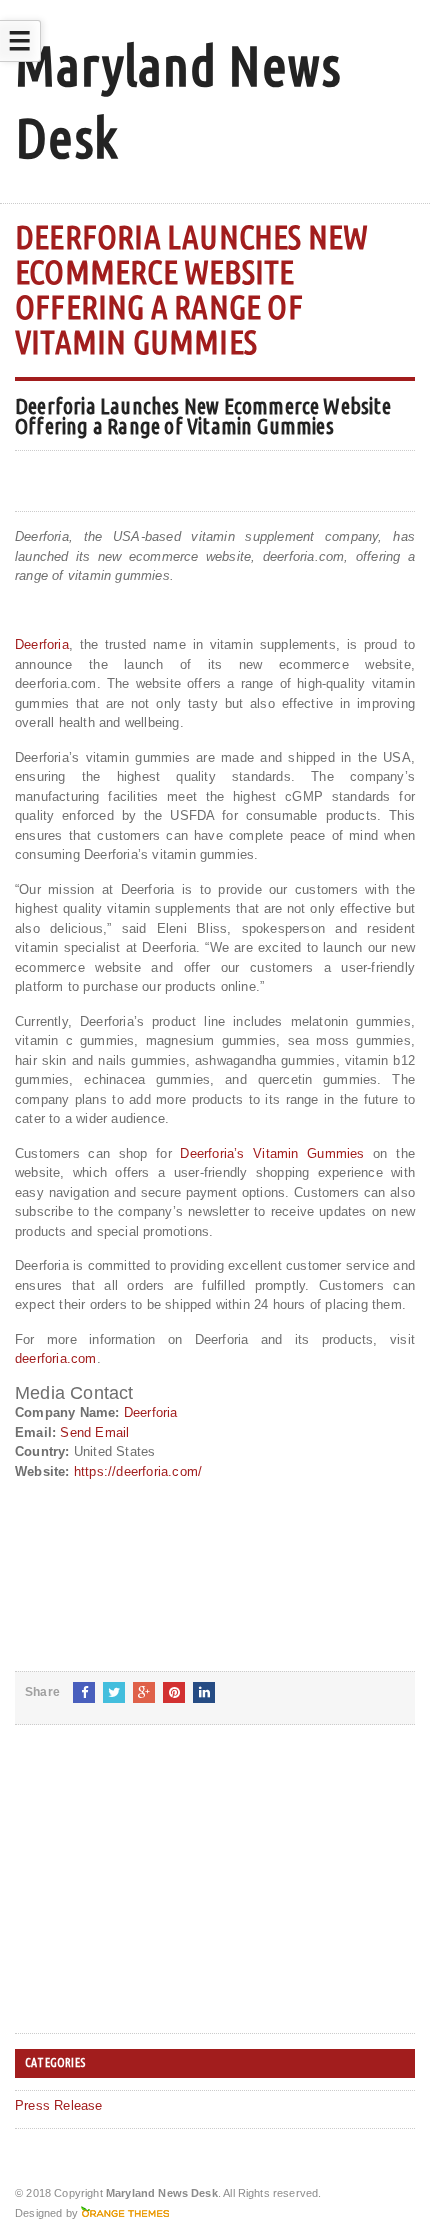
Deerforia (42, 644)
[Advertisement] (165, 1895)
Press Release (59, 2105)
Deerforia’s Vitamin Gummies (272, 1153)
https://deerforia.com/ (138, 1471)
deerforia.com (56, 1358)
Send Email (94, 1432)
